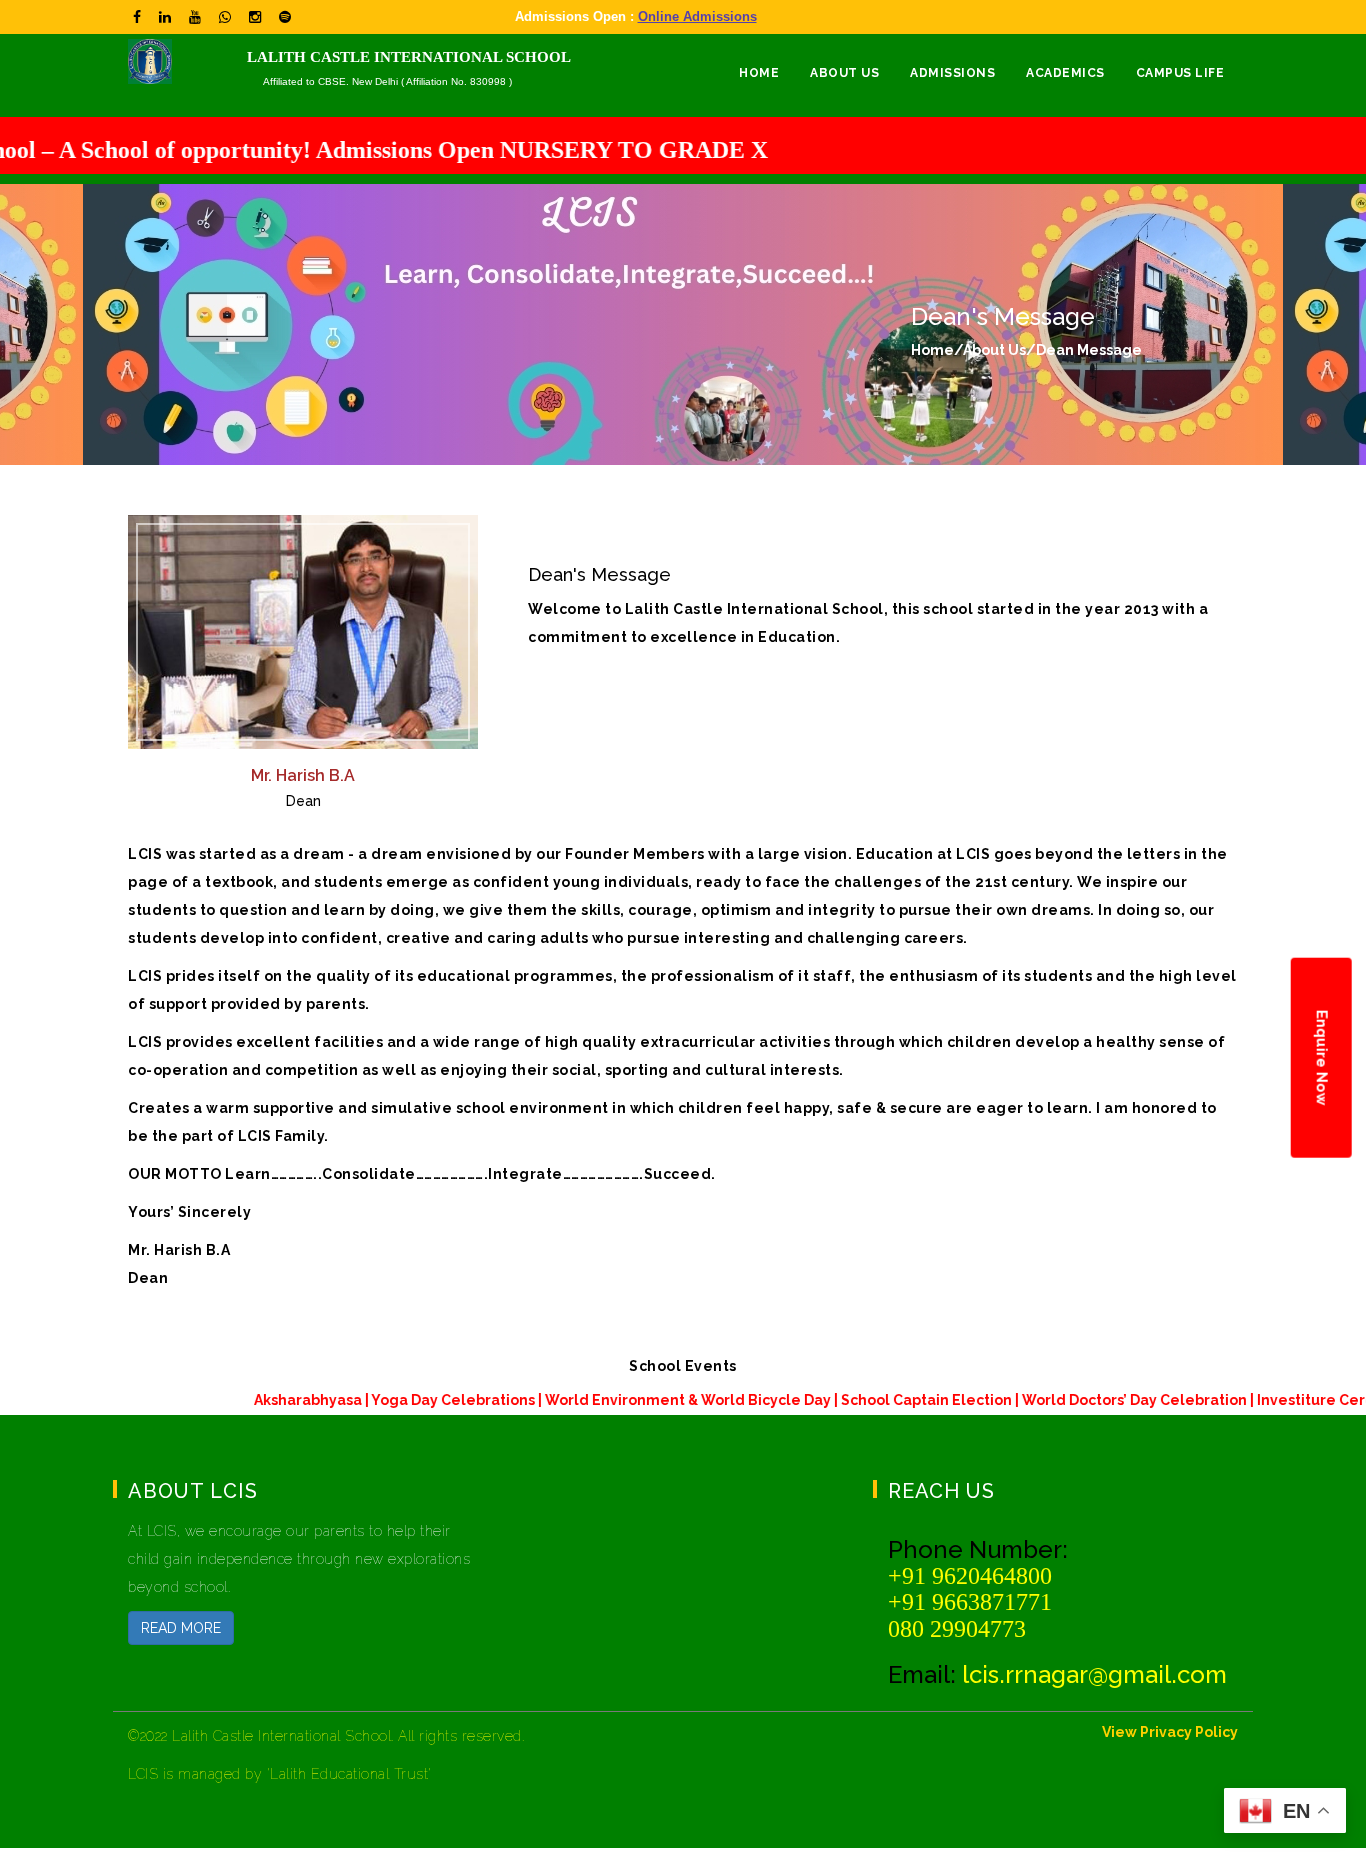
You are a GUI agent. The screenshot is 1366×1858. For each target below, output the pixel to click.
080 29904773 (957, 1629)
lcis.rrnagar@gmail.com (1094, 1674)
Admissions (952, 73)
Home (759, 73)
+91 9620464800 (970, 1576)
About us (844, 73)
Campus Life (1180, 73)
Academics (1065, 73)
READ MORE (181, 1628)
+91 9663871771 (970, 1602)
